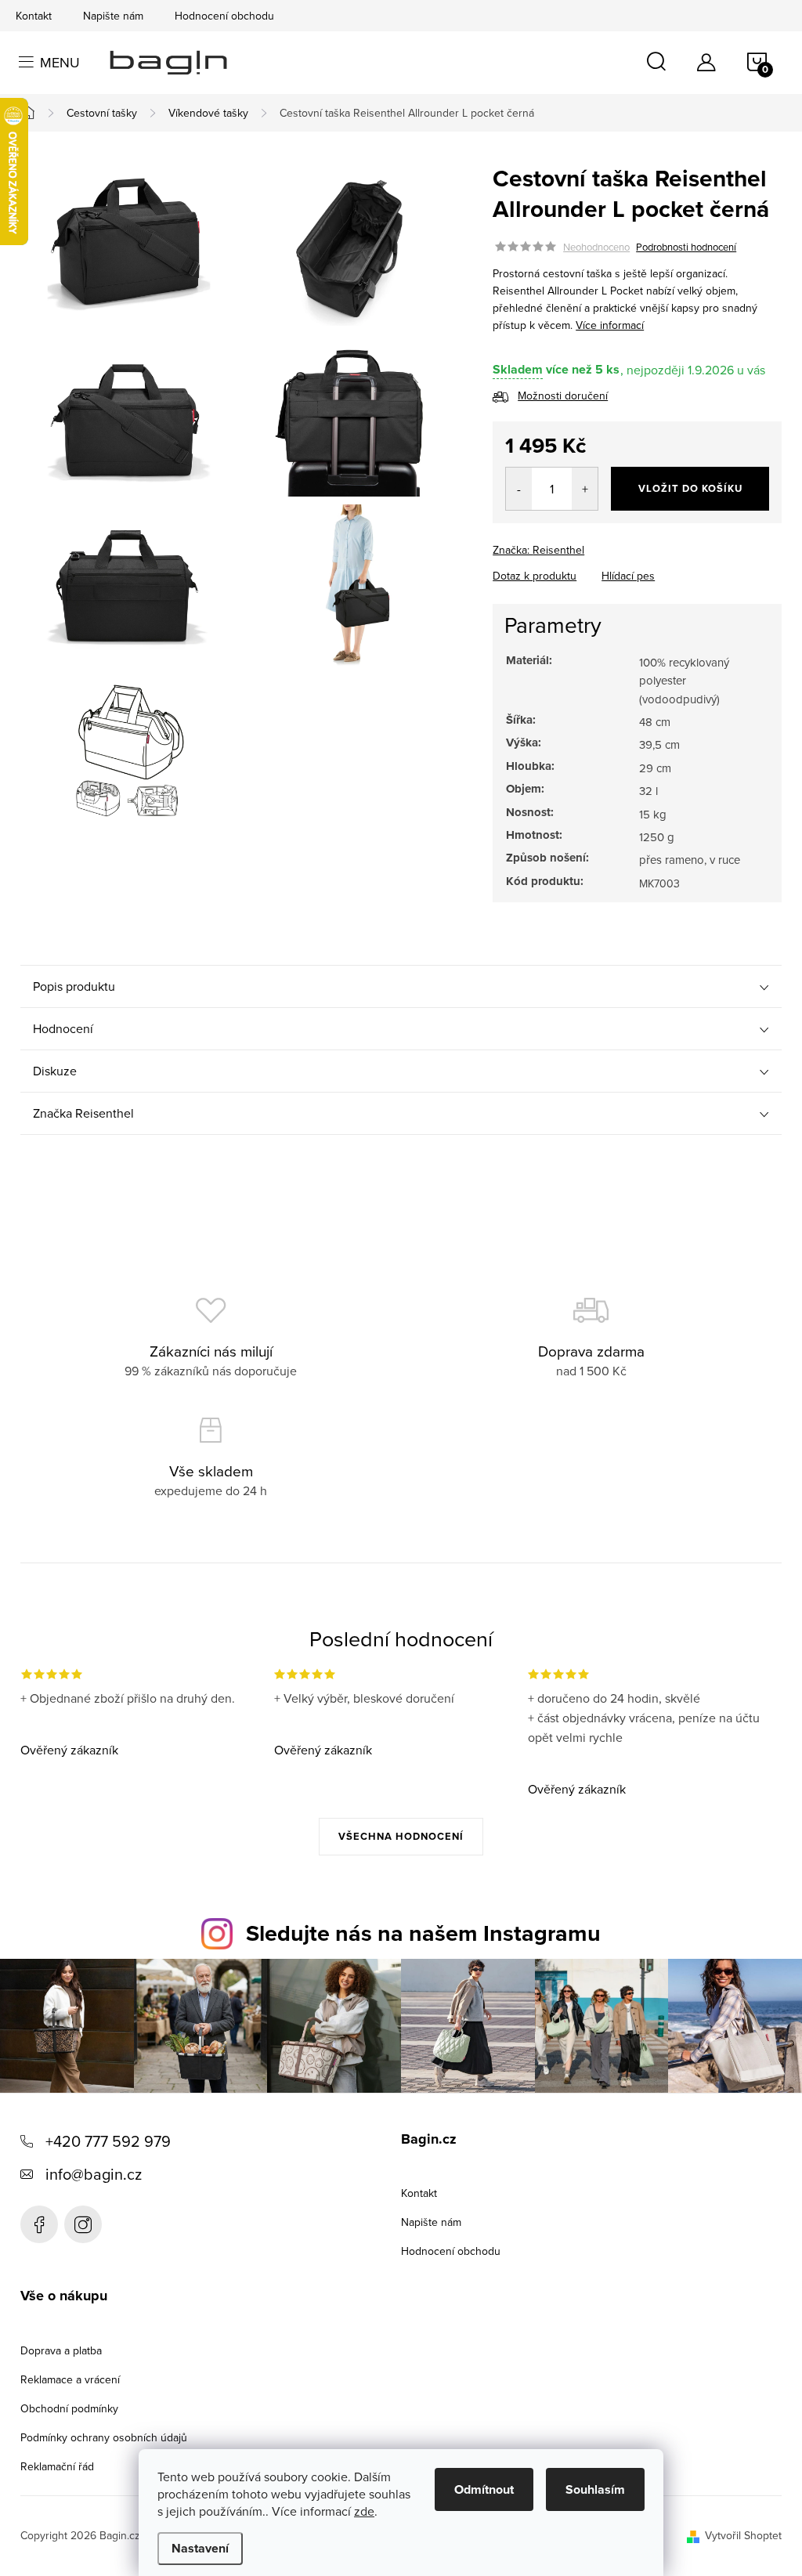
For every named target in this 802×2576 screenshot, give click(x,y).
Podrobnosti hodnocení (686, 247)
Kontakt (34, 16)
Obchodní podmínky (69, 2408)
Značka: (538, 550)
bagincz (83, 2224)
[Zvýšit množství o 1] (585, 489)
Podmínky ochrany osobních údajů (104, 2437)
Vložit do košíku (690, 488)
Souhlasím (595, 2489)
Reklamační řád (57, 2466)
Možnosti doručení (563, 396)
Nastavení (200, 2548)
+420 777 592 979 (108, 2141)
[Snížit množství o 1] (519, 489)
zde (364, 2511)
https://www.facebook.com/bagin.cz (39, 2224)
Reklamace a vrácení (70, 2379)
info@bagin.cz (94, 2174)
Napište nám (113, 16)
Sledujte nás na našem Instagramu (423, 1933)
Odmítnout (484, 2489)
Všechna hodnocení (401, 1836)
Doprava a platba (61, 2350)
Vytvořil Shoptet (743, 2535)
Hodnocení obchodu (224, 16)
